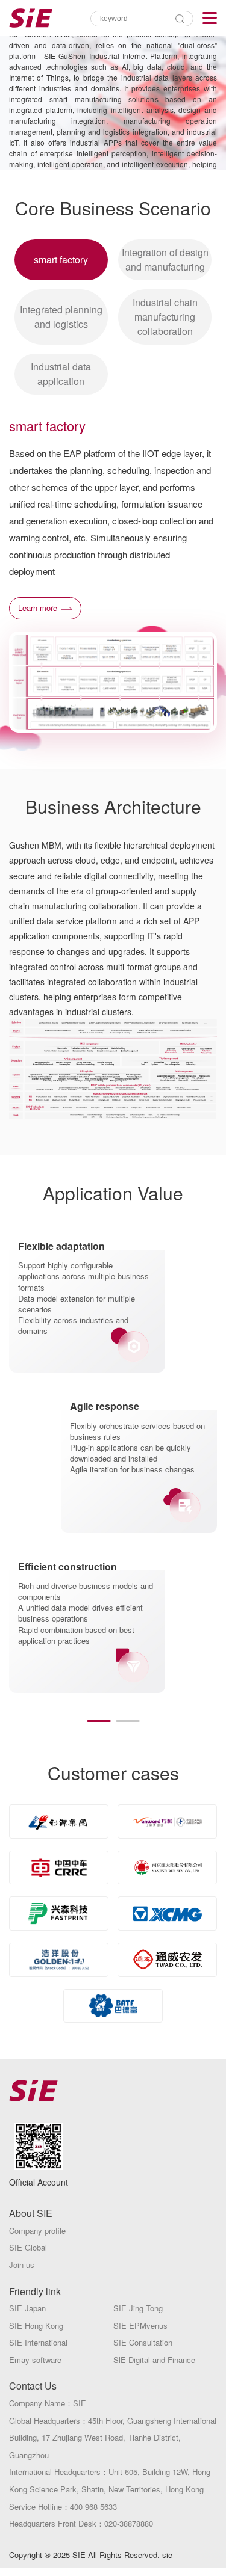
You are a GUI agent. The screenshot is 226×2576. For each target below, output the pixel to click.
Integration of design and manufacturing (165, 260)
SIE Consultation (143, 2342)
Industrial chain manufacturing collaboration (165, 317)
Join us (22, 2265)
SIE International (38, 2342)
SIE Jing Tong (138, 2308)
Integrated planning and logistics (61, 317)
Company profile (37, 2230)
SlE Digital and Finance (154, 2360)
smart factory (61, 260)
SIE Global (28, 2247)
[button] (99, 1721)
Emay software (35, 2360)
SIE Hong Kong (36, 2325)
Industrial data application (61, 374)
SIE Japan (27, 2308)
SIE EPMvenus (140, 2325)
